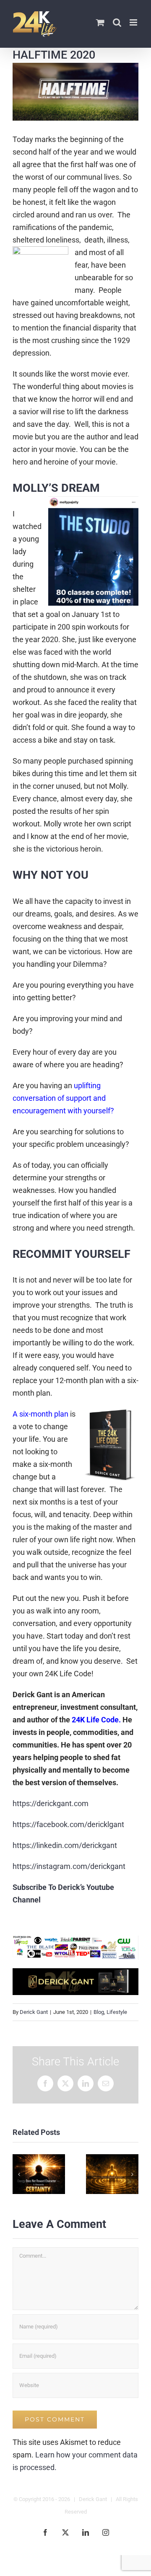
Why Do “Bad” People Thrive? (39, 2174)
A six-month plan (40, 1414)
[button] (19, 2174)
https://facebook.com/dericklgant (68, 1824)
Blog (99, 2012)
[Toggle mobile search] (117, 22)
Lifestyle (117, 2012)
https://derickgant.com (51, 1803)
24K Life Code (95, 1720)
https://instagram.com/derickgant (70, 1866)
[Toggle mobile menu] (134, 22)
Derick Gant (34, 2012)
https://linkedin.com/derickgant (65, 1845)
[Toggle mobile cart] (100, 22)
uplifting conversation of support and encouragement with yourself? (63, 1098)
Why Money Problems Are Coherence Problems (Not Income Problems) (112, 2174)
